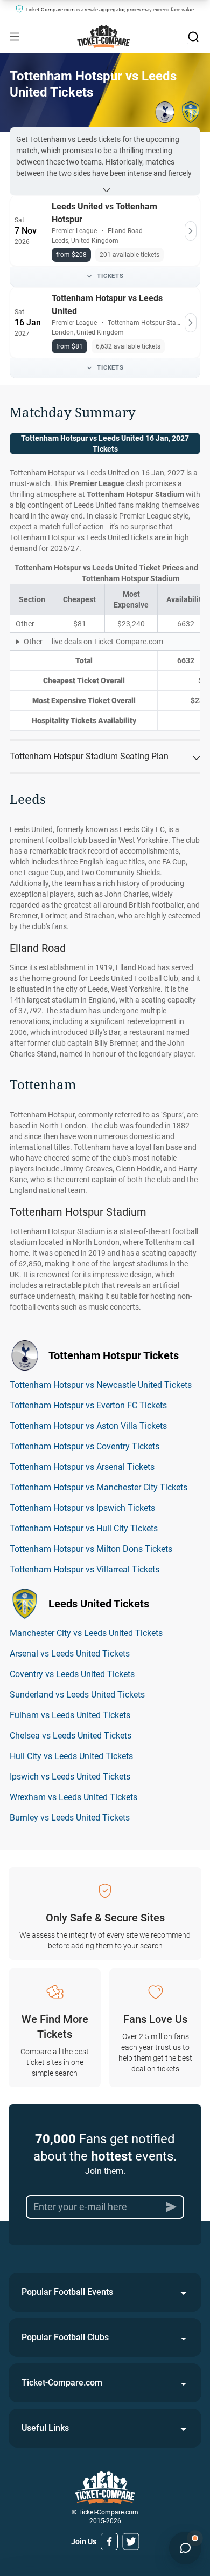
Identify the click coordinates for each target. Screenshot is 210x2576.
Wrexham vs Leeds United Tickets (73, 1797)
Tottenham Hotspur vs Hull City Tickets (84, 1528)
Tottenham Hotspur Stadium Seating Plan (89, 756)
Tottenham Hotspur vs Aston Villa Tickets (88, 1426)
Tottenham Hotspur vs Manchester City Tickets (99, 1487)
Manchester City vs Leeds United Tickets (86, 1633)
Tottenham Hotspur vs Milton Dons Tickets (91, 1549)
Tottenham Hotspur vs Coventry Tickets (85, 1446)
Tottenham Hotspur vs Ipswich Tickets (82, 1508)
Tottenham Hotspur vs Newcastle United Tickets (101, 1385)
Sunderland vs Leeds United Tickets (77, 1695)
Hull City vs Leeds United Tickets (71, 1756)
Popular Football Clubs (65, 2337)
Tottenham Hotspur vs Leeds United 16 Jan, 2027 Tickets (105, 444)
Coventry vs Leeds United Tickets (72, 1674)
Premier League (97, 483)
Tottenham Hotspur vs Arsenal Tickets (82, 1467)
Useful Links (45, 2428)
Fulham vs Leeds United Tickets (70, 1715)
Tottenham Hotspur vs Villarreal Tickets (85, 1569)
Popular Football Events (67, 2292)
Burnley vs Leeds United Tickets (70, 1818)
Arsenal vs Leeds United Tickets (70, 1654)
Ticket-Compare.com (62, 2383)
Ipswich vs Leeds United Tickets (70, 1777)
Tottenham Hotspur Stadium (135, 494)
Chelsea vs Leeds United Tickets (71, 1736)
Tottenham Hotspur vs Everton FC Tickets (88, 1405)
